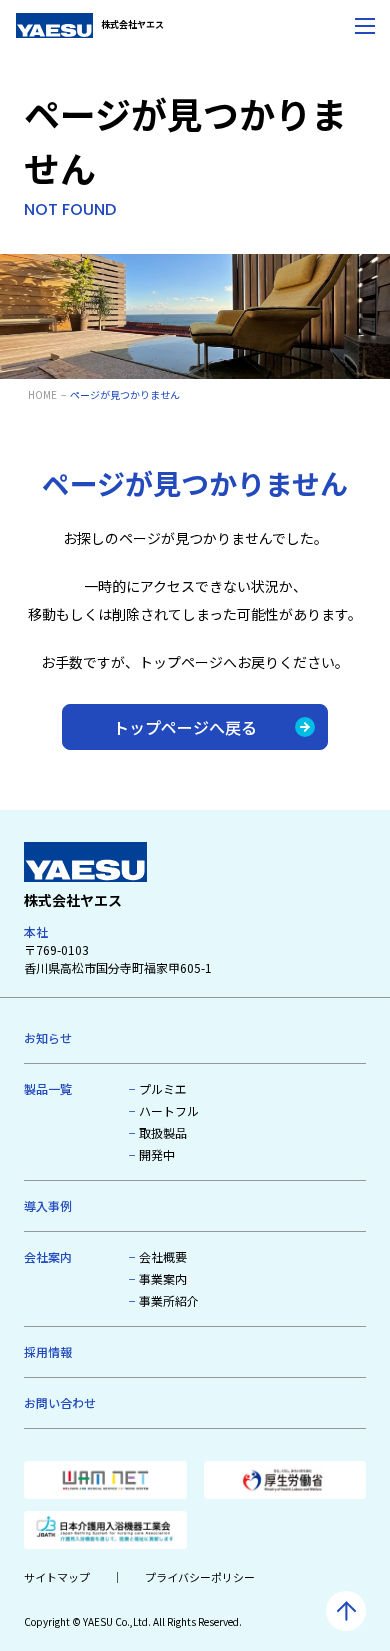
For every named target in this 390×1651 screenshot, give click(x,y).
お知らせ (48, 1037)
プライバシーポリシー (200, 1577)
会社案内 (48, 1256)
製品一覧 (48, 1088)
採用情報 (48, 1351)
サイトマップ (57, 1577)
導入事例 (48, 1205)
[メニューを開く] (365, 25)
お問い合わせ (60, 1402)
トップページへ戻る (185, 727)
